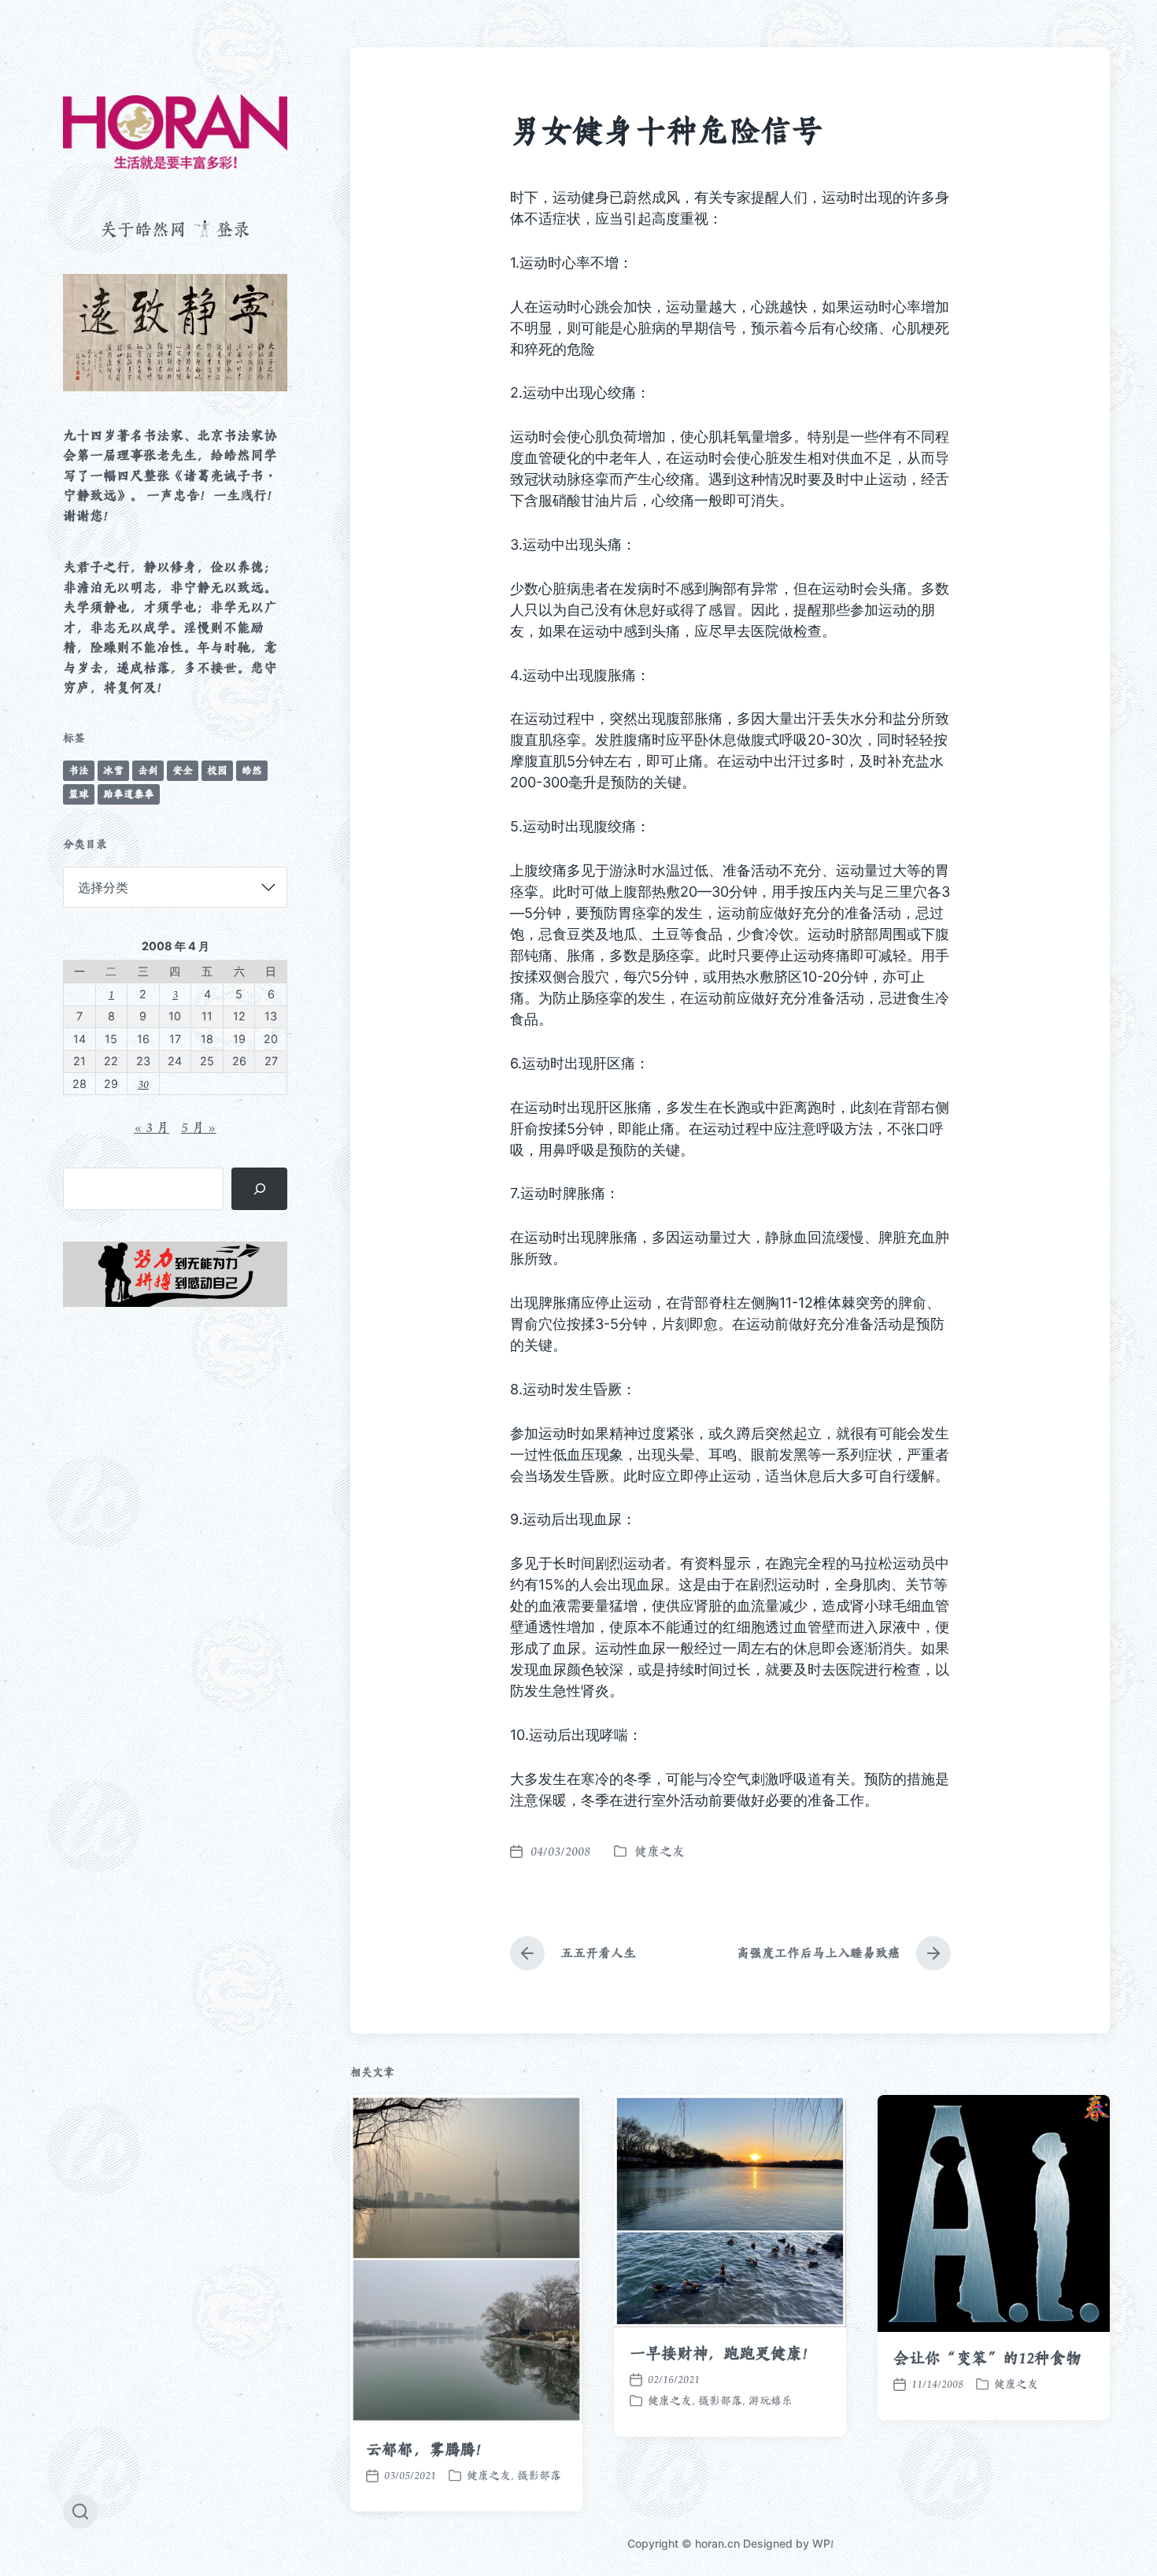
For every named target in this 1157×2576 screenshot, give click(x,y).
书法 (79, 770)
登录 (233, 229)
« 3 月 (152, 1127)
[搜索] (259, 1189)
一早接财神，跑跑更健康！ (724, 2353)
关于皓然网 (143, 229)
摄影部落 (539, 2475)
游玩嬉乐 (771, 2400)
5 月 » (199, 1127)
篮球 (79, 794)
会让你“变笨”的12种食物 (987, 2358)
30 (143, 1084)
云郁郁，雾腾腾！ (429, 2449)
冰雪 (113, 770)
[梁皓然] (175, 132)
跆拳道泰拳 (129, 794)
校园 (217, 770)
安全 (183, 770)
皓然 (252, 770)
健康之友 (660, 1851)
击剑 (148, 770)
